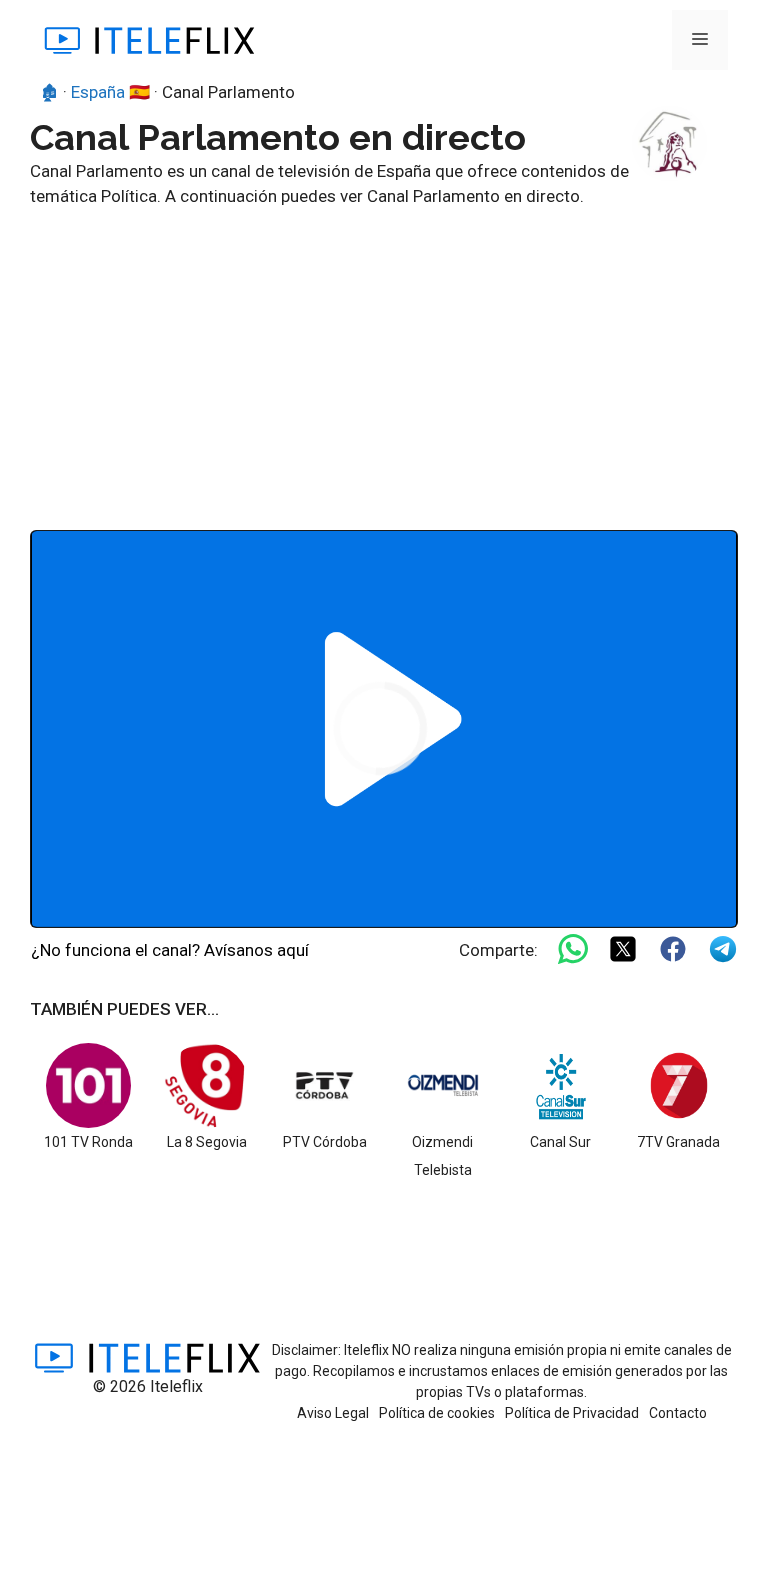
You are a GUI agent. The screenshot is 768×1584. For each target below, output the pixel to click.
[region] (384, 729)
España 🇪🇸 (110, 92)
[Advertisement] (384, 360)
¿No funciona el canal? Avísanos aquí (170, 950)
